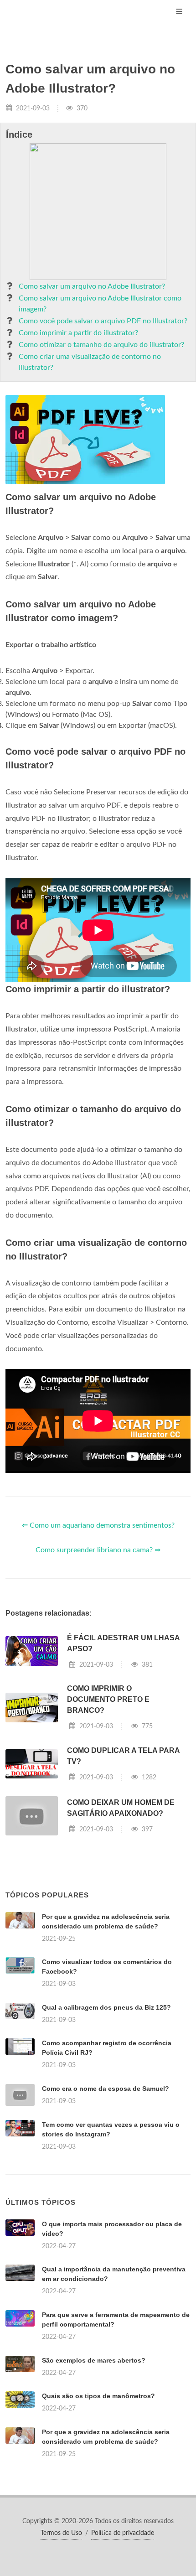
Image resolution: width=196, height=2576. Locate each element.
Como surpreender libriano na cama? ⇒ (98, 1550)
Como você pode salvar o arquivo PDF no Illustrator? (103, 321)
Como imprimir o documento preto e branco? (108, 1699)
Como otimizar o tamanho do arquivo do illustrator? (101, 345)
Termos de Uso (61, 2533)
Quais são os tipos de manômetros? (98, 2396)
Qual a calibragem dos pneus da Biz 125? (106, 2007)
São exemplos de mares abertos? (94, 2360)
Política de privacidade (123, 2533)
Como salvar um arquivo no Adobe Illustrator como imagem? (100, 304)
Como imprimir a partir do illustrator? (78, 333)
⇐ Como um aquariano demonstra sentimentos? (98, 1525)
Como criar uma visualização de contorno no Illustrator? (90, 362)
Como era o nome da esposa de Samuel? (106, 2089)
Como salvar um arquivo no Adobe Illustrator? (92, 286)
